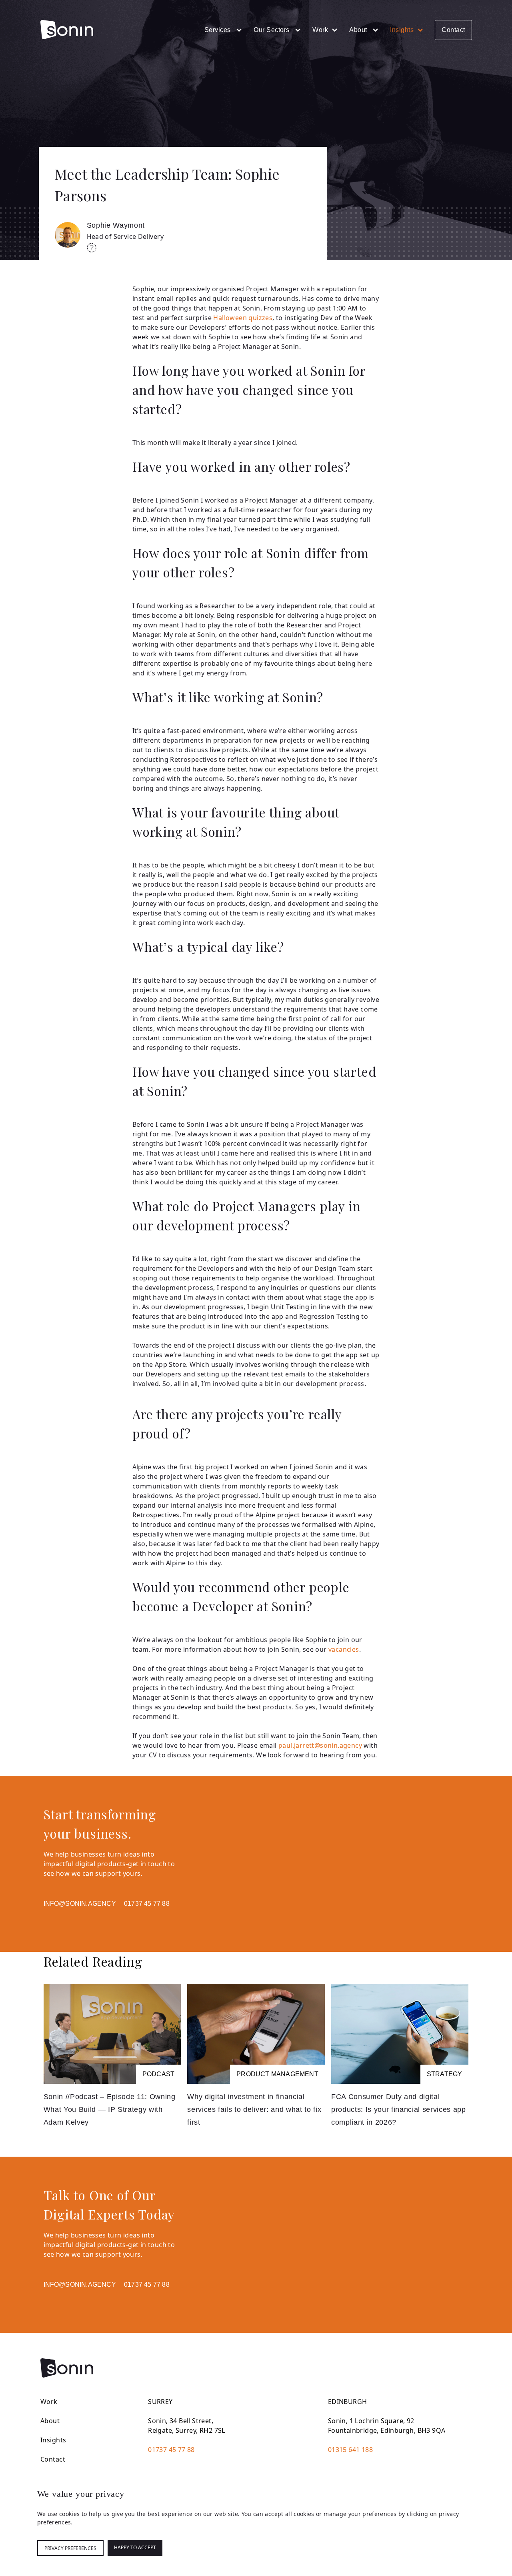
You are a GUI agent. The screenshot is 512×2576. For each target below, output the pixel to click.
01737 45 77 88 (147, 1904)
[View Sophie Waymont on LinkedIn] (92, 249)
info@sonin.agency (80, 1904)
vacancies (344, 1649)
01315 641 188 (350, 2450)
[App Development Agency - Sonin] (67, 30)
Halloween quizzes (243, 318)
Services (219, 30)
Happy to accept (135, 2547)
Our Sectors (272, 30)
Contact (453, 30)
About (359, 30)
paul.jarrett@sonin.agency (320, 1745)
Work (320, 30)
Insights (402, 30)
